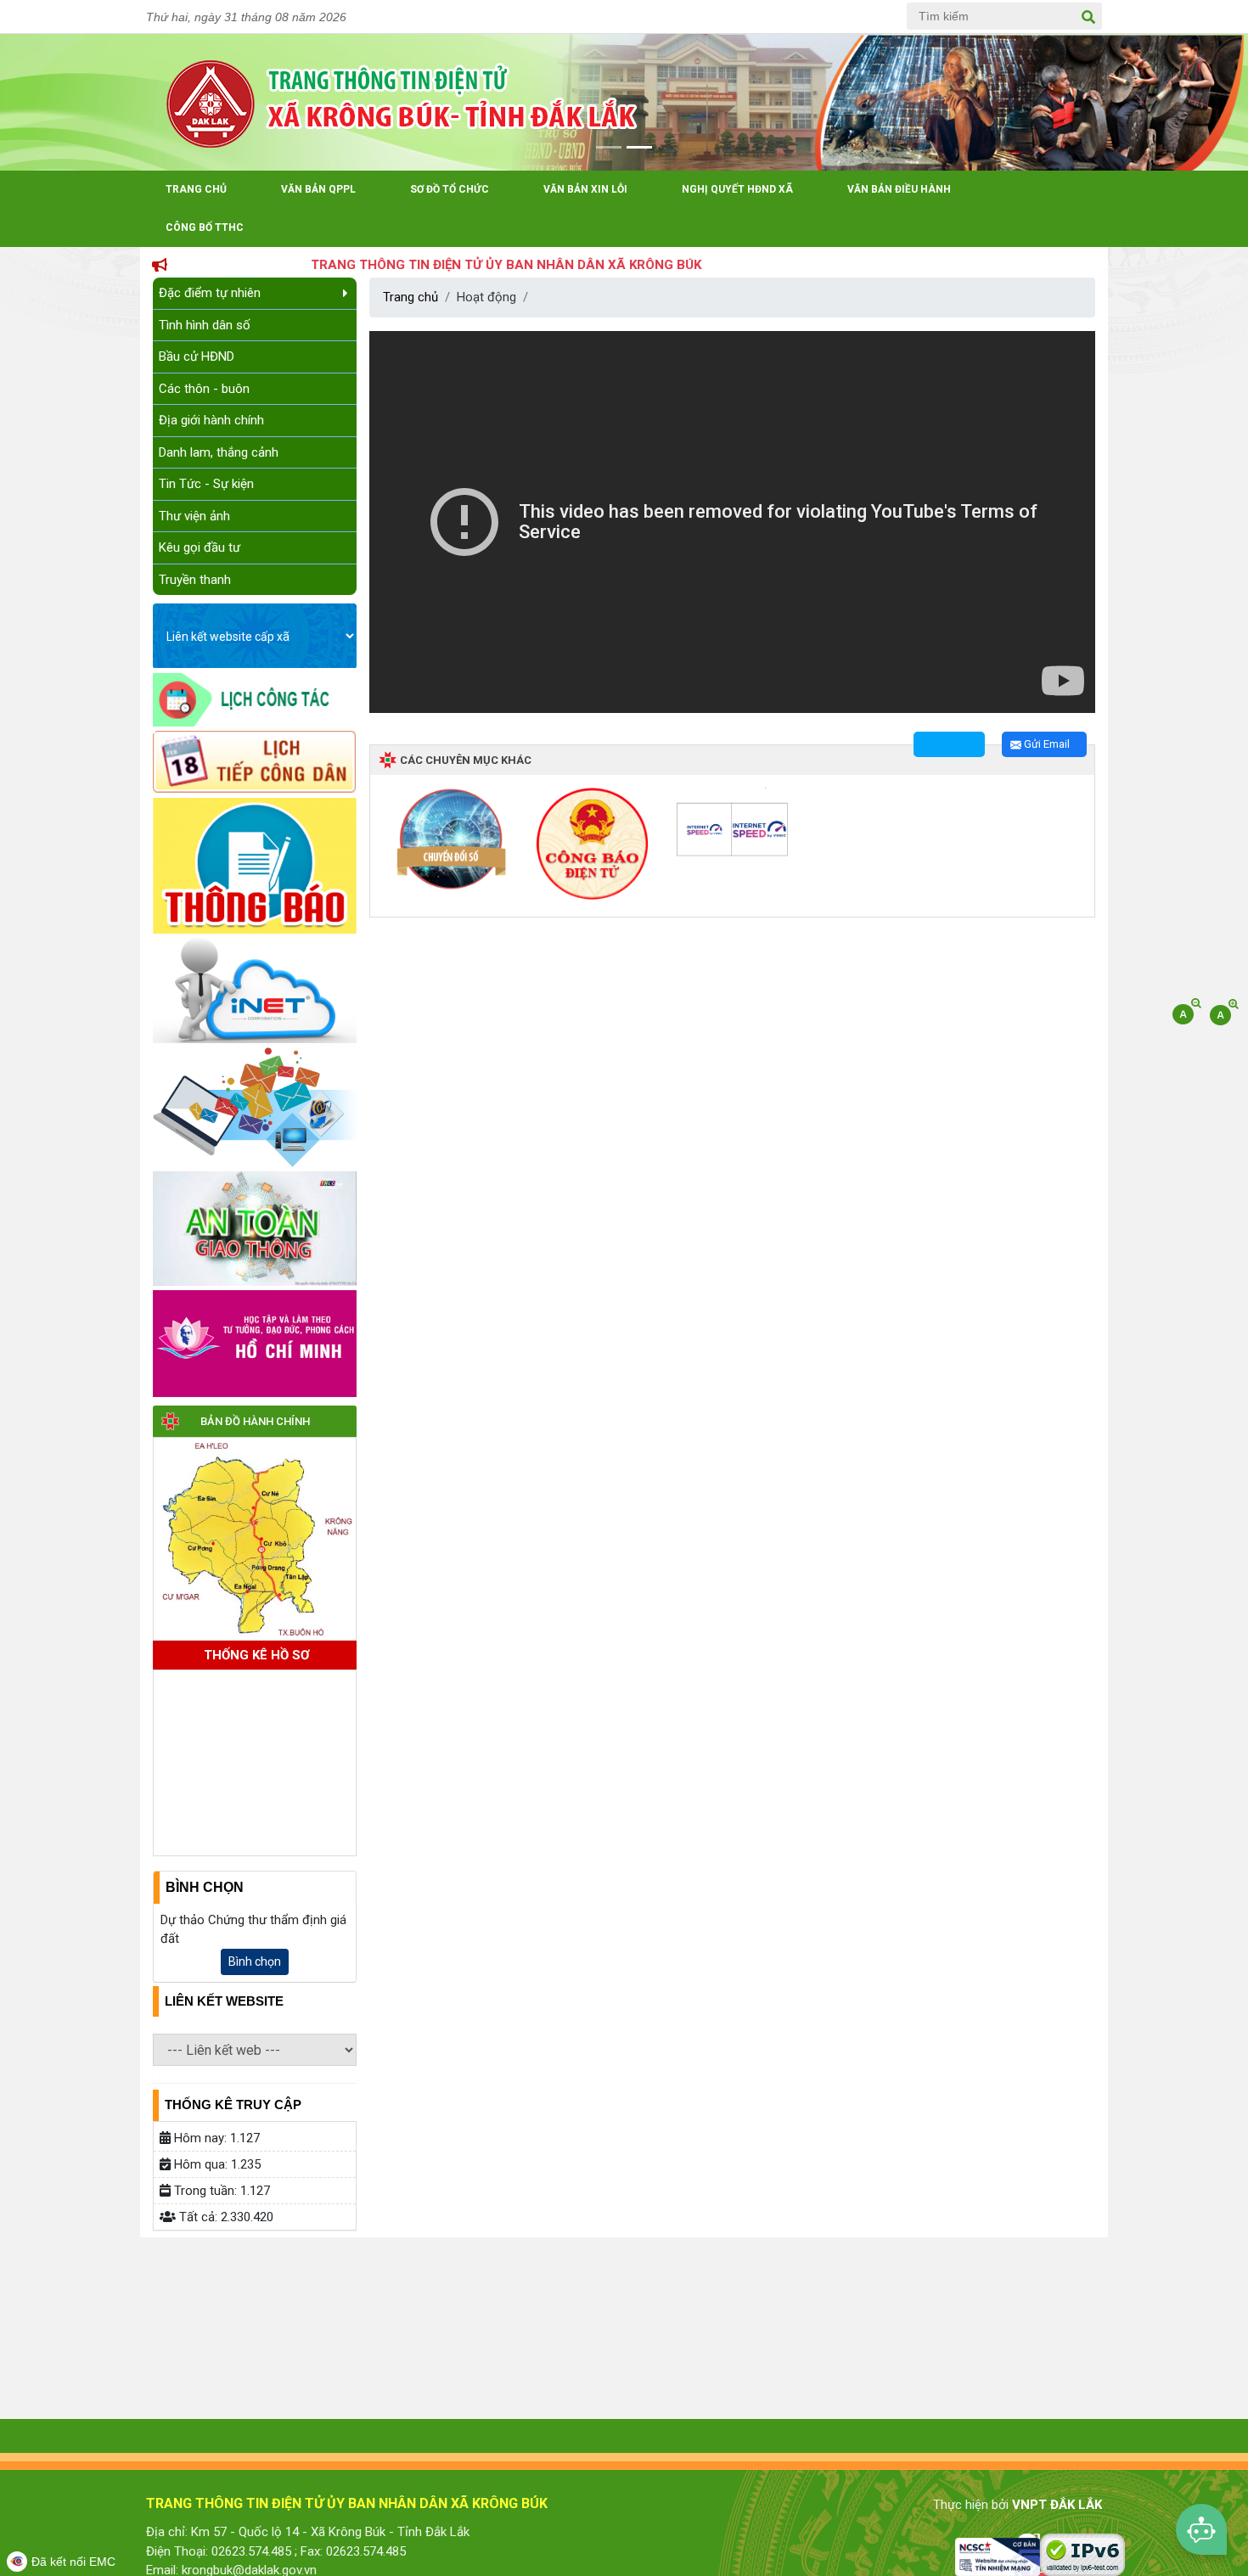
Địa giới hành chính (211, 420)
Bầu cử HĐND (197, 356)
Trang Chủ (196, 189)
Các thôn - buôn (204, 389)
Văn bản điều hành (899, 189)
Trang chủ (410, 297)
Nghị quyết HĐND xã (737, 189)
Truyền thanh (195, 580)
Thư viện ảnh (194, 516)
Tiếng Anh (794, 17)
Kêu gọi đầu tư (200, 547)
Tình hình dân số (205, 325)
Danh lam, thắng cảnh (219, 452)
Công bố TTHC (205, 227)
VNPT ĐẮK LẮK (1057, 2505)
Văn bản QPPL (318, 189)
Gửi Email (1046, 744)
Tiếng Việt (734, 17)
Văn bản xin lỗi (585, 189)
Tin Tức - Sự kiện (206, 484)
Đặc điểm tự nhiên (210, 293)
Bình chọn (255, 1961)
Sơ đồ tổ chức (450, 189)
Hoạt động (486, 297)
